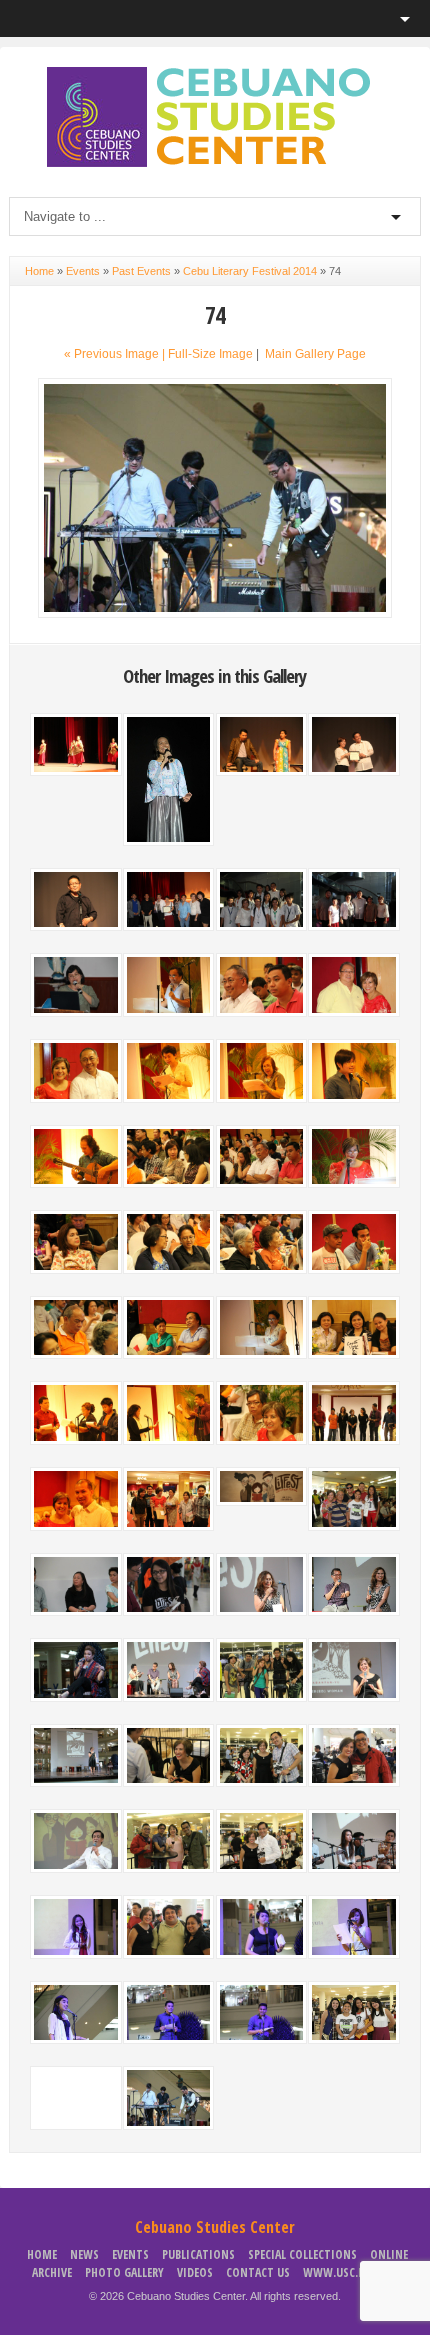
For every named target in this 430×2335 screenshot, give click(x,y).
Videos (195, 2272)
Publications (198, 2254)
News (84, 2254)
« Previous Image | (116, 354)
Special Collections (302, 2254)
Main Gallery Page (315, 354)
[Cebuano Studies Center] (215, 163)
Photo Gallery (124, 2272)
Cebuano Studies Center (215, 2227)
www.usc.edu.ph (348, 2272)
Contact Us (258, 2272)
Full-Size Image (210, 354)
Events (83, 271)
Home (39, 271)
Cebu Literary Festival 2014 (250, 271)
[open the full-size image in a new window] (215, 614)
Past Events (141, 271)
